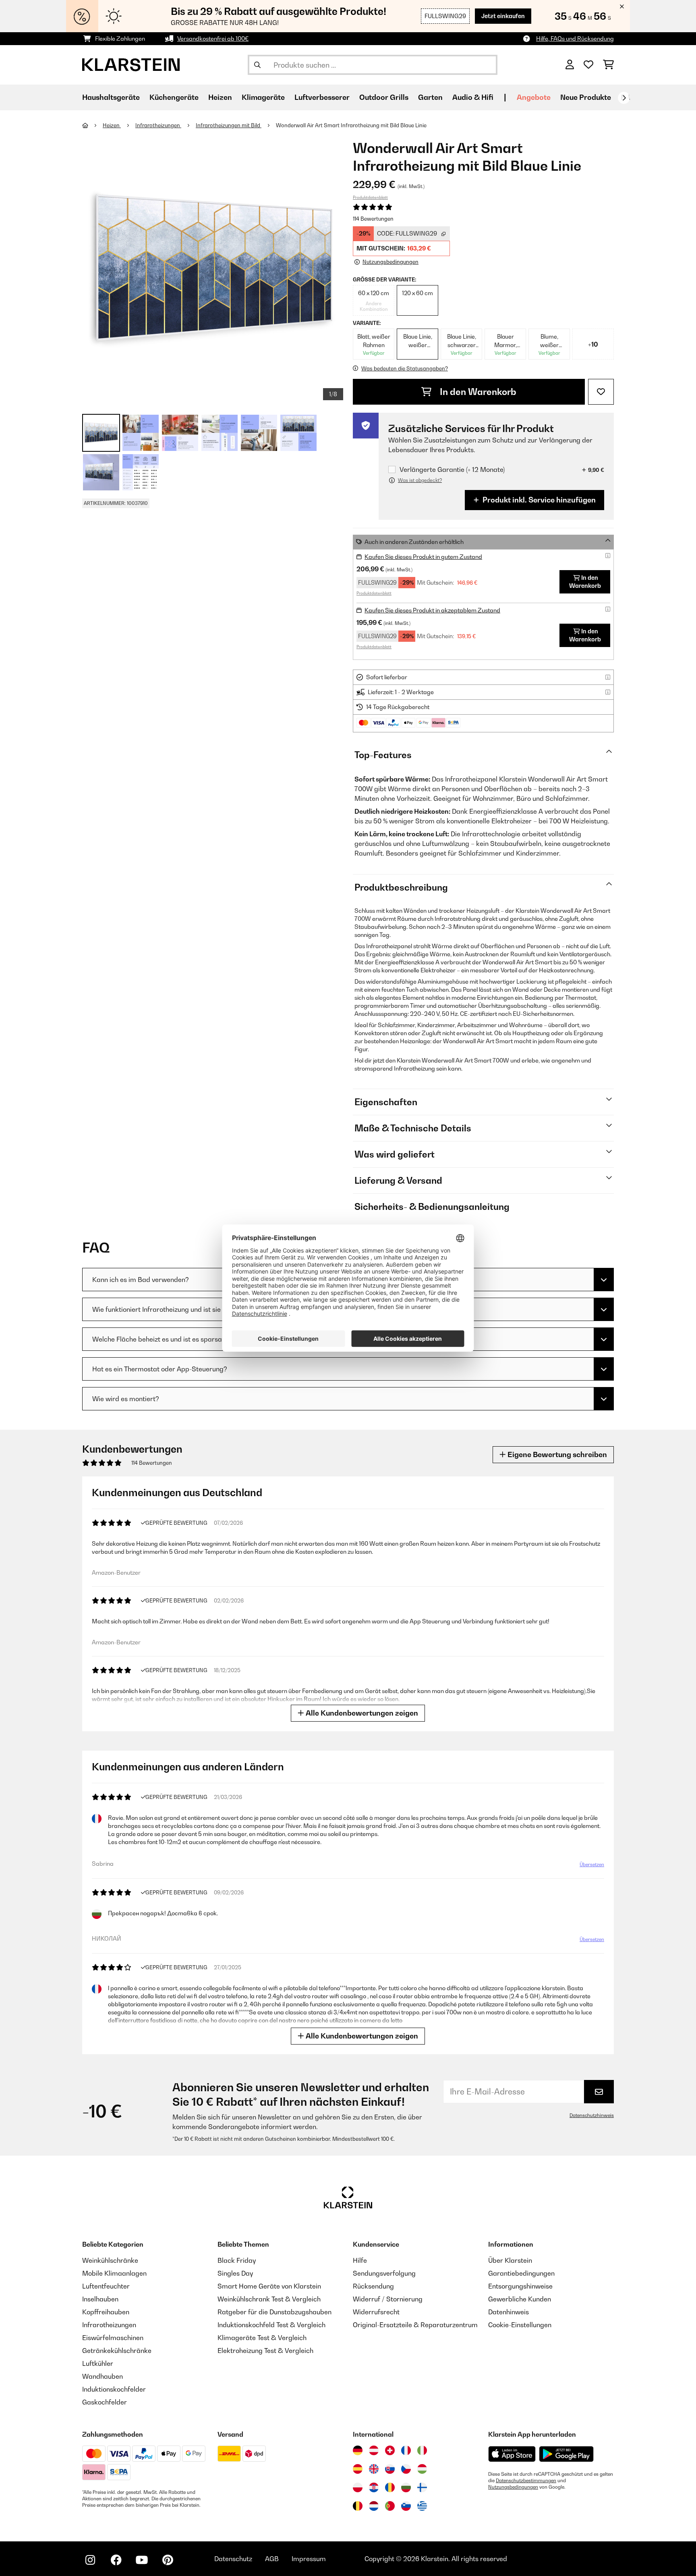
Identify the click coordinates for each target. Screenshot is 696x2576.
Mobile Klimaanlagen (114, 2273)
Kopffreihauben (106, 2312)
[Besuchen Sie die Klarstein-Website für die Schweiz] (390, 2450)
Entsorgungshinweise (520, 2286)
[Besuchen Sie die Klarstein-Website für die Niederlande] (374, 2506)
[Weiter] (624, 98)
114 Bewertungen (373, 219)
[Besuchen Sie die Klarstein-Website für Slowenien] (406, 2506)
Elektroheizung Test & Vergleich (265, 2351)
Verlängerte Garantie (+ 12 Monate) (452, 470)
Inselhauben (100, 2299)
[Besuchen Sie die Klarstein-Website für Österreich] (374, 2450)
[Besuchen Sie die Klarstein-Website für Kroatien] (374, 2487)
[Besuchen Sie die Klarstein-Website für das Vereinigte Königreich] (374, 2469)
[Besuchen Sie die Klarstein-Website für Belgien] (358, 2506)
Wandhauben (103, 2376)
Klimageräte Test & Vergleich (262, 2338)
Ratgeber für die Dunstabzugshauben (274, 2312)
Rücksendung (373, 2286)
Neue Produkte (586, 97)
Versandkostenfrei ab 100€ (213, 38)
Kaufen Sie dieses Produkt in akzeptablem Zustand (432, 610)
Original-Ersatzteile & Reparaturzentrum (415, 2325)
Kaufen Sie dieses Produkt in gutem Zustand (423, 557)
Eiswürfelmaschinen (113, 2338)
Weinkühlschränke (110, 2260)
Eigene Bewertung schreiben (556, 1454)
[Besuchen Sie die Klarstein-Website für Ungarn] (422, 2469)
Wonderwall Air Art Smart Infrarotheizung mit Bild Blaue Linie (351, 125)
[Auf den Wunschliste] (601, 392)
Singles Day (235, 2273)
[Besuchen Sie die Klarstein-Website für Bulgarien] (406, 2487)
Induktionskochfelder (114, 2389)
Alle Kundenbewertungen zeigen (361, 1713)
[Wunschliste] (588, 65)
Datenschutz (233, 2559)
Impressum (309, 2559)
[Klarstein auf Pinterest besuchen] (168, 2560)
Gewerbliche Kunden (520, 2299)
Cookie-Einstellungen (520, 2325)
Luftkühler (98, 2363)
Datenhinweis (509, 2312)
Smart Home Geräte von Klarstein (269, 2286)
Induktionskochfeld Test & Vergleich (271, 2325)
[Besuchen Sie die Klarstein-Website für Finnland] (422, 2487)
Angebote (534, 97)
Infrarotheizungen (158, 125)
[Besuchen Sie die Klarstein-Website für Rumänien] (390, 2487)
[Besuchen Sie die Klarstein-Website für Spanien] (358, 2469)
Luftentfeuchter (106, 2286)
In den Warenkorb (477, 392)
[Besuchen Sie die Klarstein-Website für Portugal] (390, 2506)
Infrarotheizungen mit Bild (229, 125)
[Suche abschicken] (257, 65)
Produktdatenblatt (370, 197)
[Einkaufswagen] (608, 65)
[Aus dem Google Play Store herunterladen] (567, 2454)
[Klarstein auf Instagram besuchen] (90, 2560)
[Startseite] (92, 125)
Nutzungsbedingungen (513, 2487)
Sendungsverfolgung (384, 2273)
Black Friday (237, 2260)
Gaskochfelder (105, 2402)
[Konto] (570, 65)
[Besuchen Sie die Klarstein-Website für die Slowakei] (390, 2469)
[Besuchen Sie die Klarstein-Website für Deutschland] (358, 2450)
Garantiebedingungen (521, 2273)
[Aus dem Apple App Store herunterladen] (512, 2454)
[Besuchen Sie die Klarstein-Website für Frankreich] (406, 2450)
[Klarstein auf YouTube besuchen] (142, 2560)
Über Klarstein (510, 2260)
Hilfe (360, 2260)
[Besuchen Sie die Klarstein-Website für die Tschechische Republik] (406, 2469)
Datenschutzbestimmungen (526, 2481)
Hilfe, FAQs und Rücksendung (575, 38)
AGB (272, 2559)
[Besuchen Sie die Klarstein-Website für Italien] (422, 2450)
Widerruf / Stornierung (388, 2299)
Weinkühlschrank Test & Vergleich (269, 2299)
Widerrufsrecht (376, 2312)
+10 (593, 344)
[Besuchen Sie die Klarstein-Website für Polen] (358, 2487)
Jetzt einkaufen (503, 16)
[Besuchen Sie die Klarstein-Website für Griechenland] (422, 2506)
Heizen (112, 125)
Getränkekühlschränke (117, 2351)
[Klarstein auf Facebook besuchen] (116, 2560)
